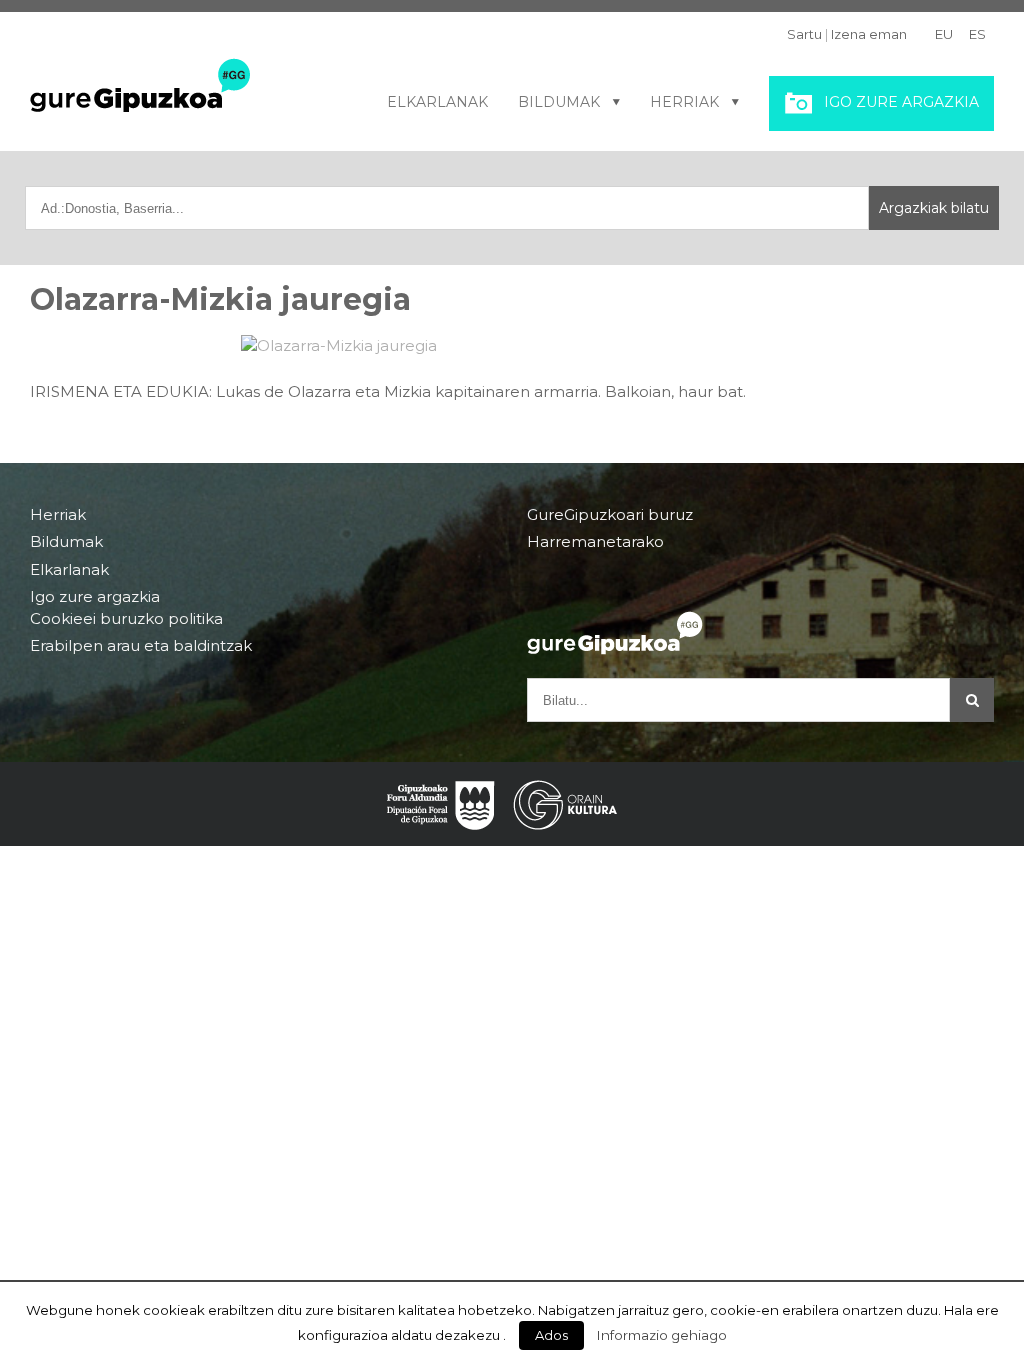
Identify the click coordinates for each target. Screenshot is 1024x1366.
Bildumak (559, 102)
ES (977, 34)
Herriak (684, 102)
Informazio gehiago (662, 1335)
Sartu (804, 34)
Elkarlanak (437, 102)
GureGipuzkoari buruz (610, 515)
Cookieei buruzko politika (126, 619)
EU (944, 34)
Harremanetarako (595, 541)
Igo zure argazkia (901, 102)
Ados (551, 1335)
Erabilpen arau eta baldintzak (141, 645)
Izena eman (869, 34)
